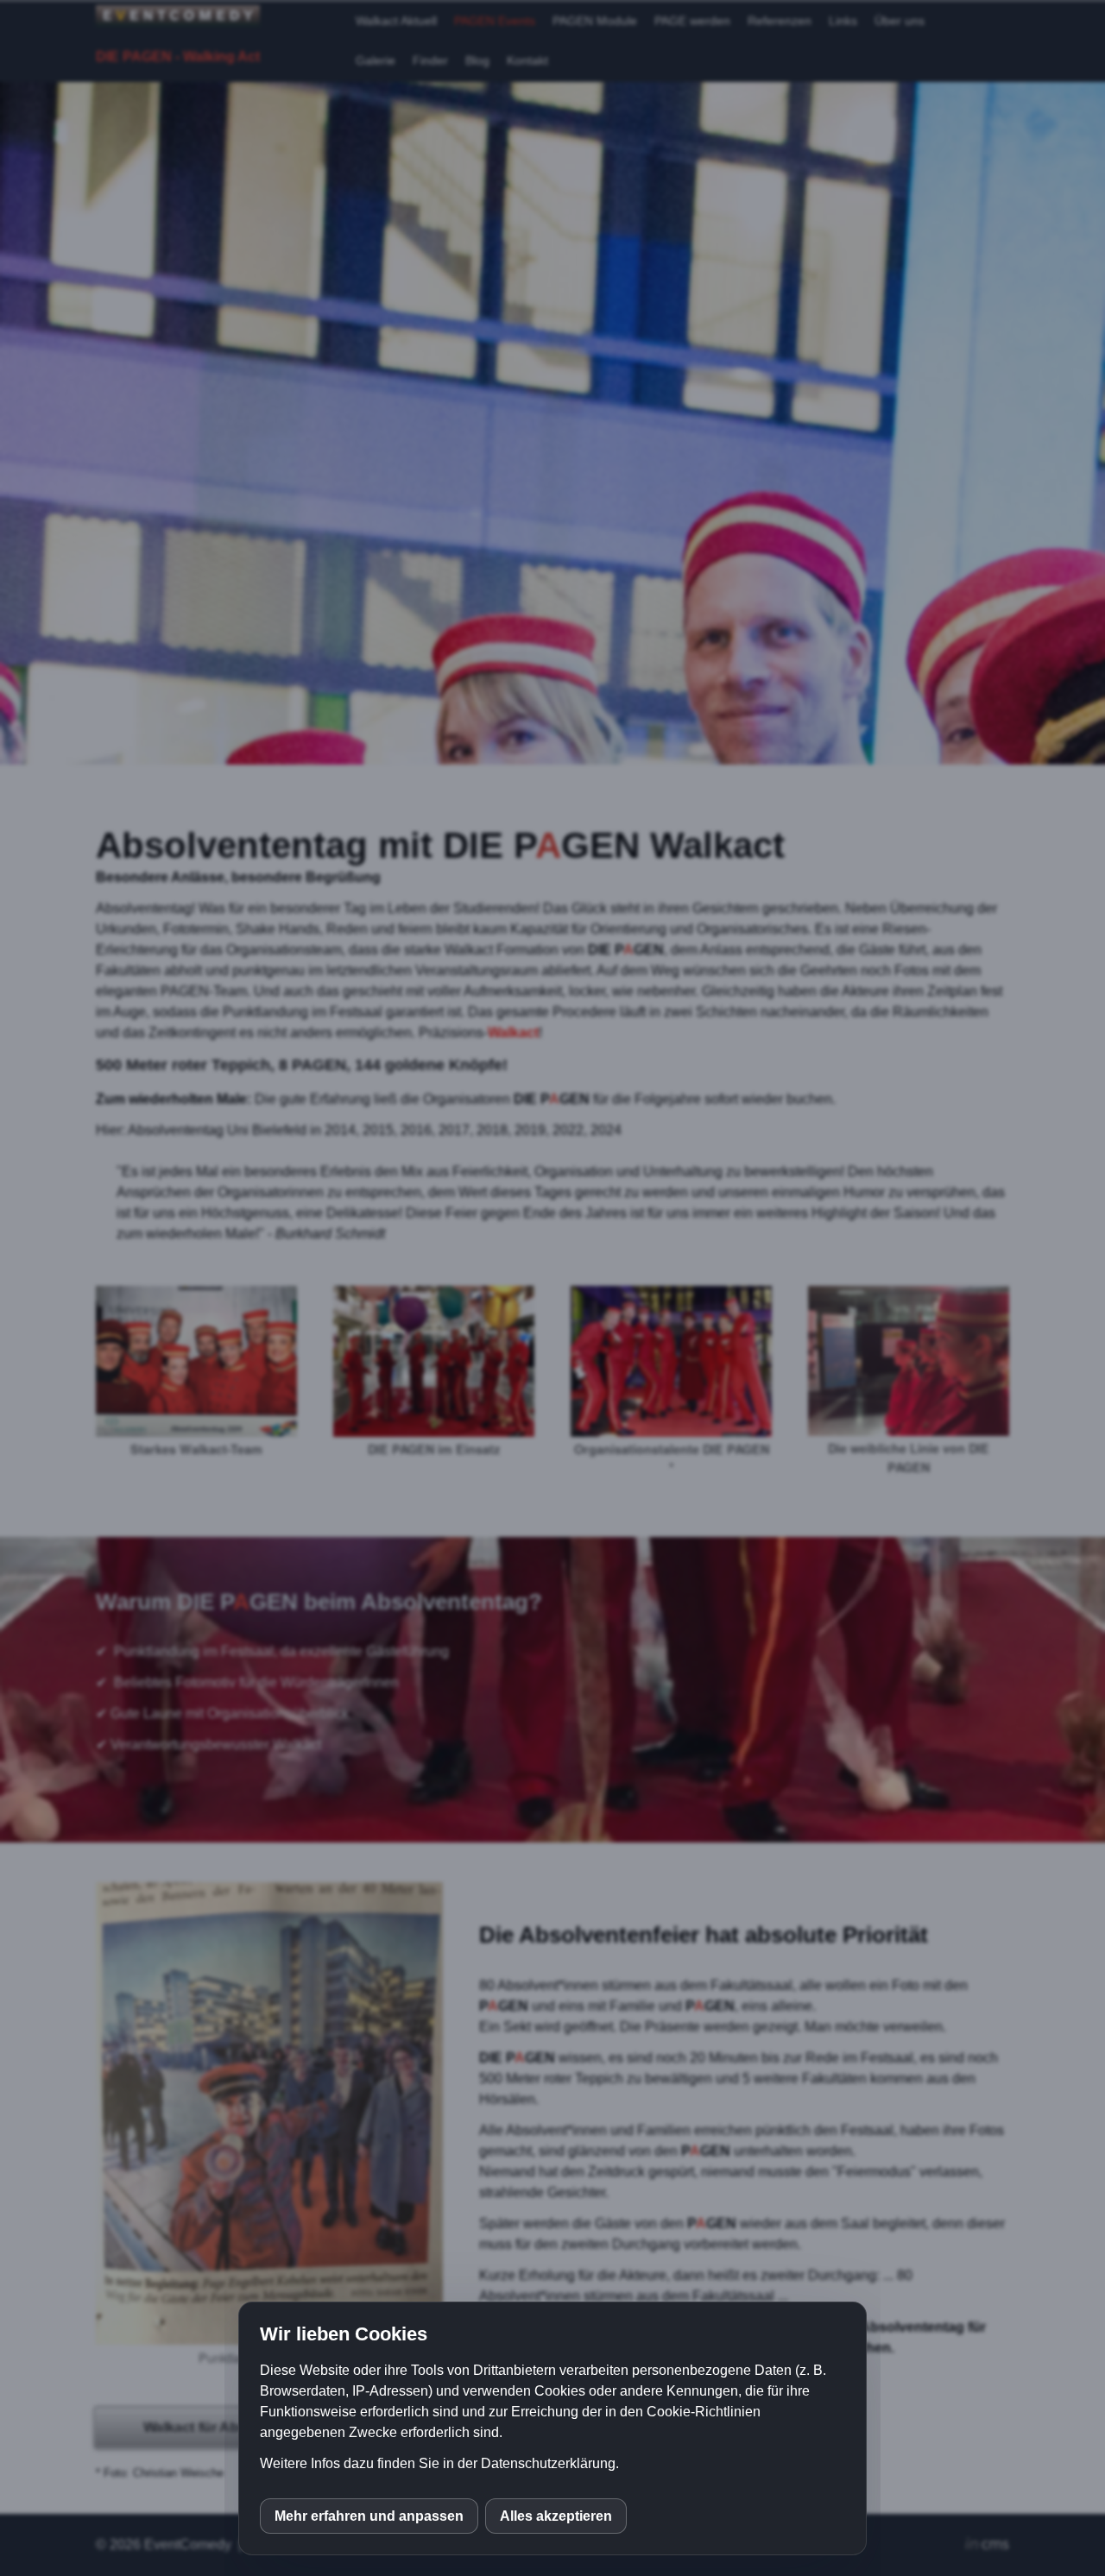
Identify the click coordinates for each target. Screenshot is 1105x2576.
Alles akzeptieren (556, 2516)
